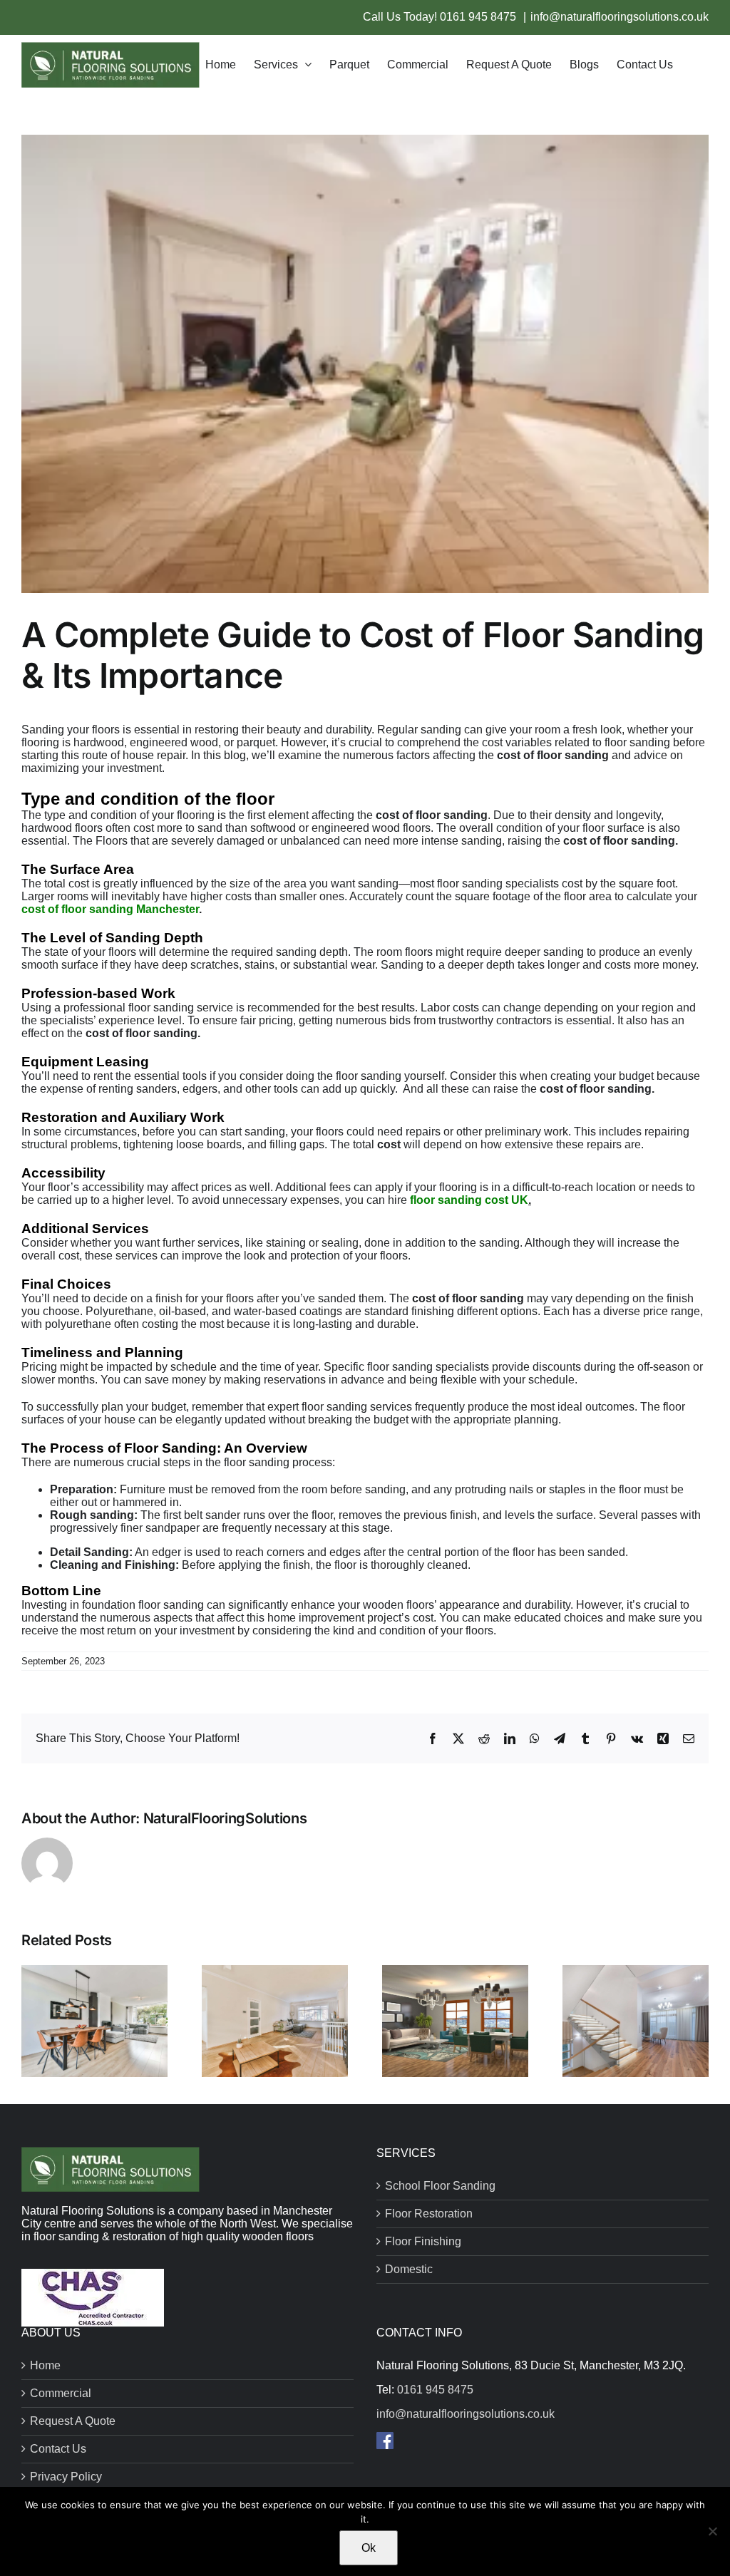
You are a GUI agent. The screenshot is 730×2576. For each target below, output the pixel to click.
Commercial (61, 2393)
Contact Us (58, 2449)
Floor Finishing (423, 2241)
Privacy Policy (66, 2477)
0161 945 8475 (479, 17)
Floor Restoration (429, 2214)
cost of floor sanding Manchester (110, 909)
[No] (712, 2531)
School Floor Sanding (440, 2186)
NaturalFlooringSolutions (225, 1818)
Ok (369, 2548)
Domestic (409, 2269)
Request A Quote (73, 2421)
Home (45, 2365)
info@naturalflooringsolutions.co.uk (620, 17)
